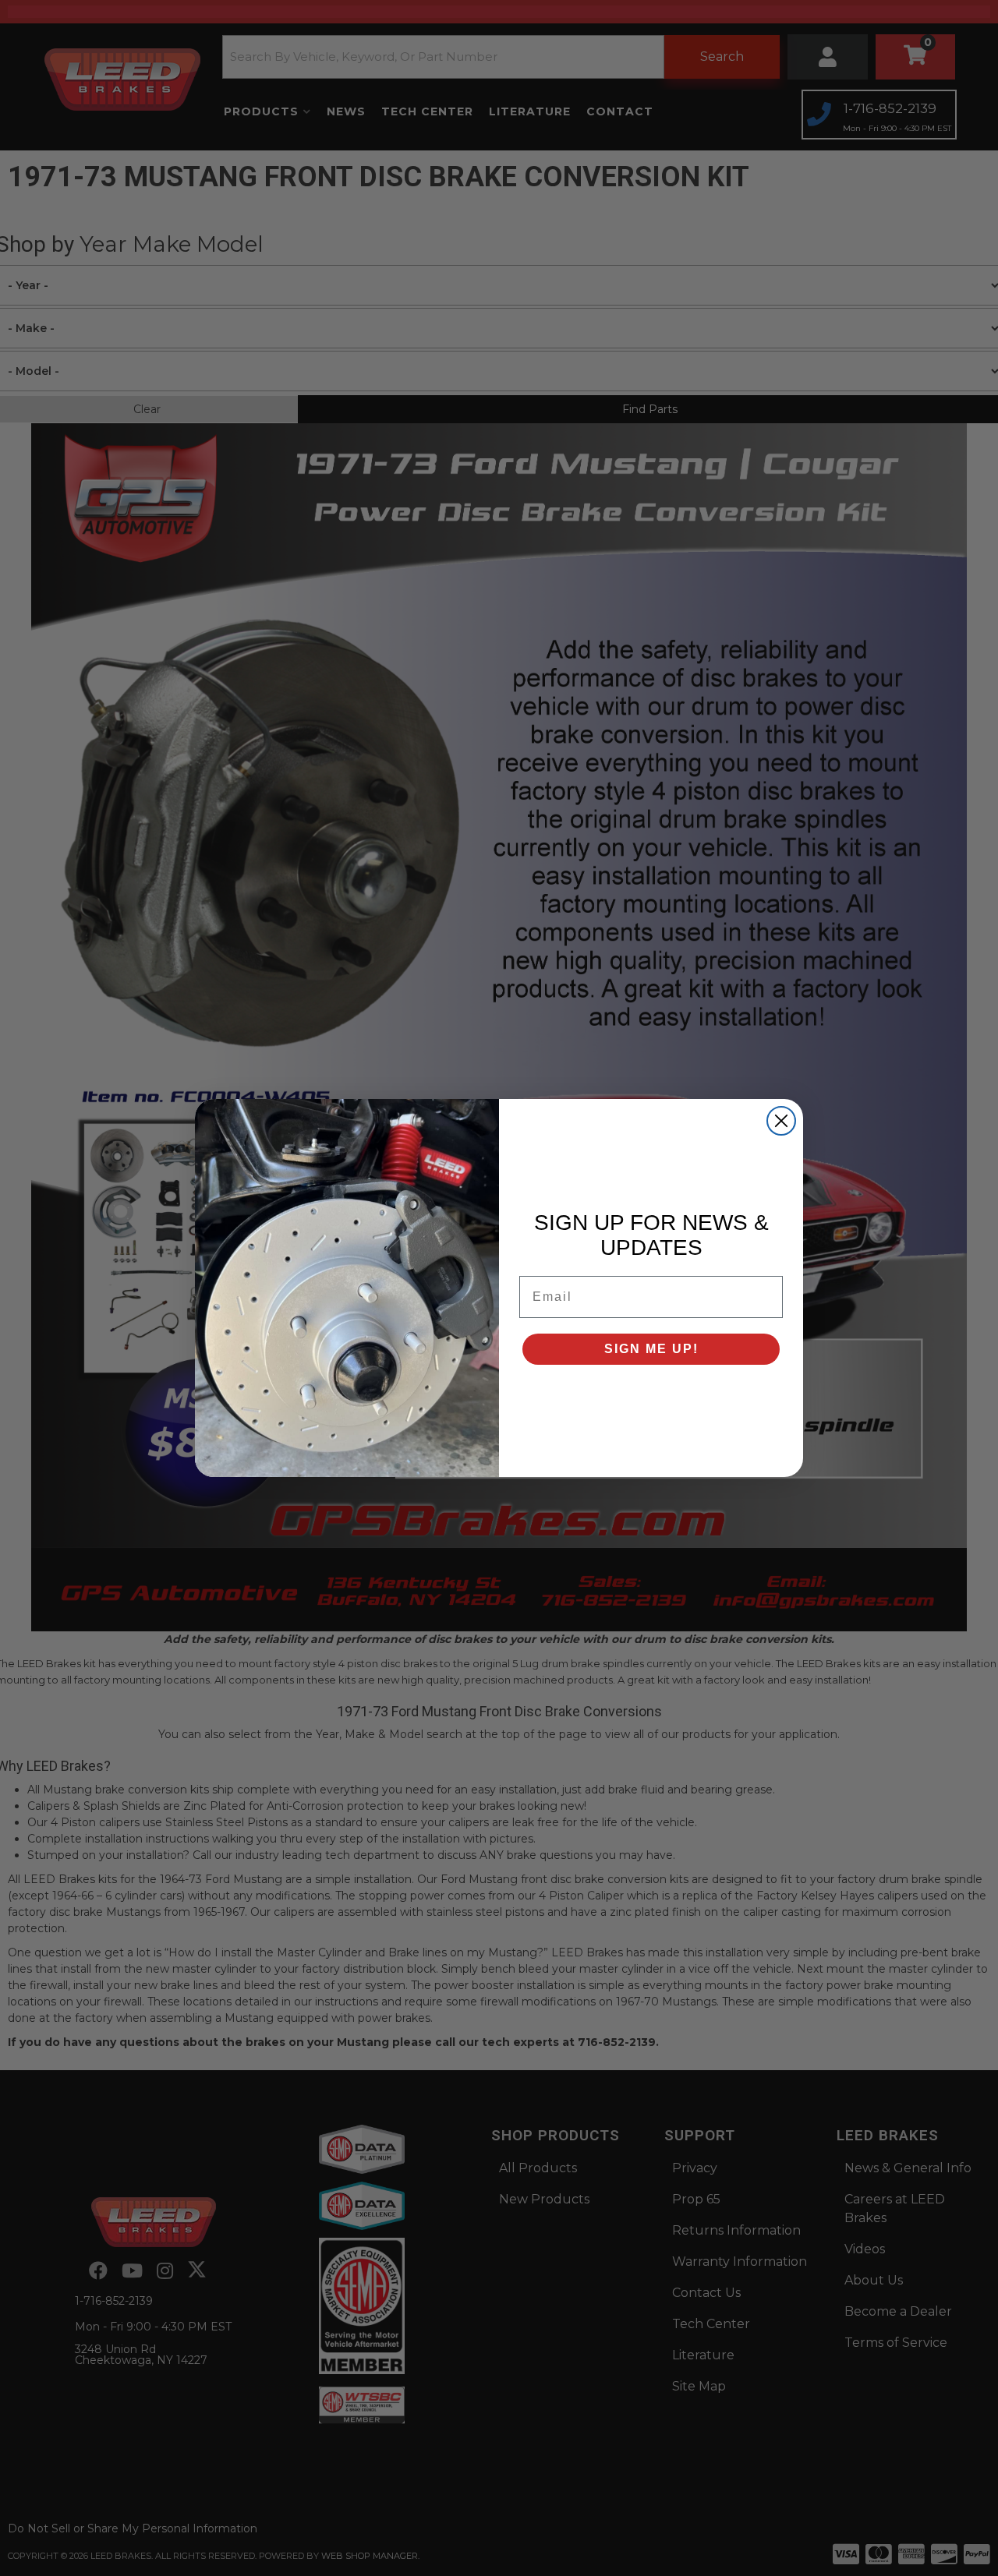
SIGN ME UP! (651, 1349)
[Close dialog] (781, 1121)
